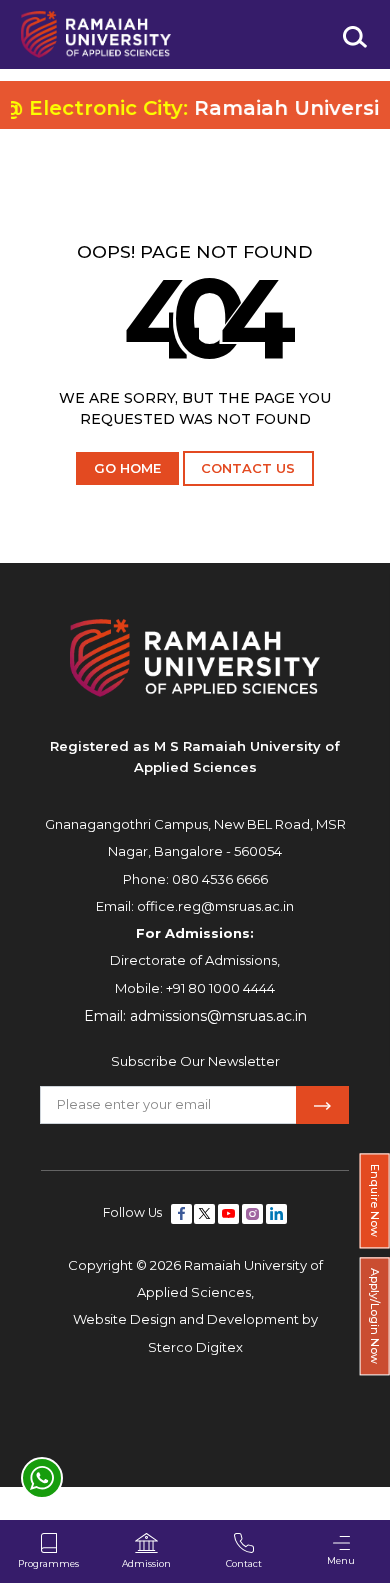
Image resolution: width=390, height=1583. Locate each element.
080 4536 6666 (220, 879)
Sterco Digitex (195, 1347)
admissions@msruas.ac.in (218, 1016)
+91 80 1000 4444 (220, 988)
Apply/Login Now (375, 1317)
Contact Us (248, 468)
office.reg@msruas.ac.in (215, 906)
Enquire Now (375, 1200)
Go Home (127, 468)
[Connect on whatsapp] (42, 1478)
